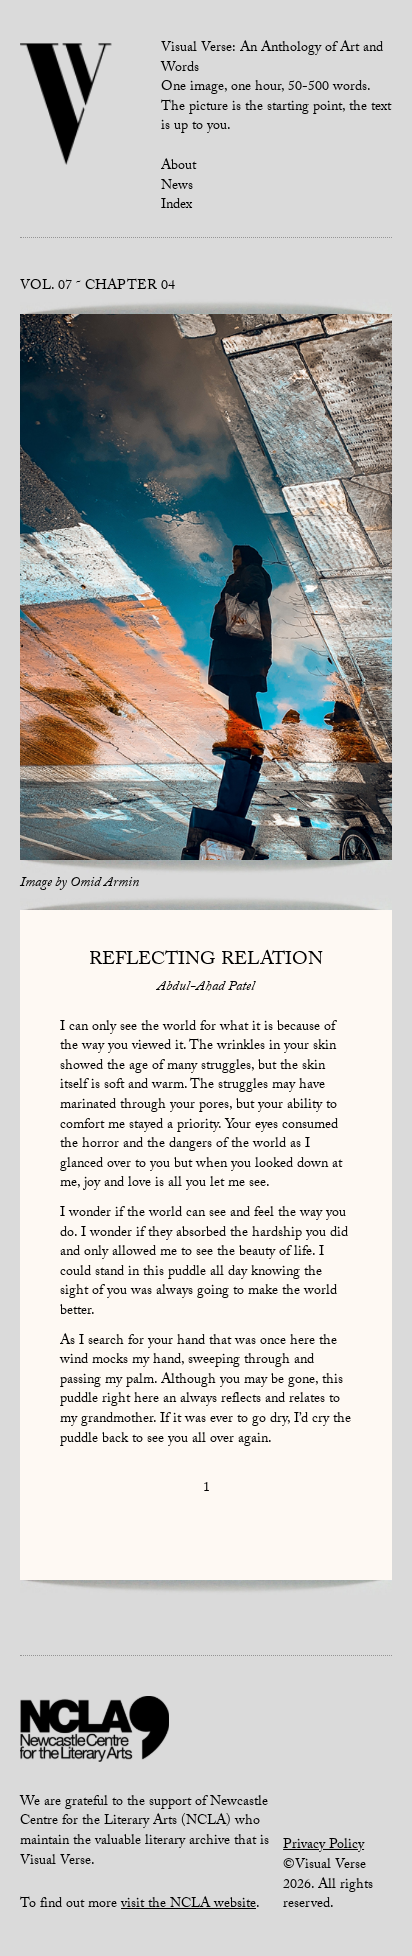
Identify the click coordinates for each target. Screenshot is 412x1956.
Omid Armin (104, 884)
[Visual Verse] (66, 106)
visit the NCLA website (188, 1905)
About (178, 167)
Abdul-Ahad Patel (206, 988)
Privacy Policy (323, 1846)
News (177, 187)
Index (176, 206)
